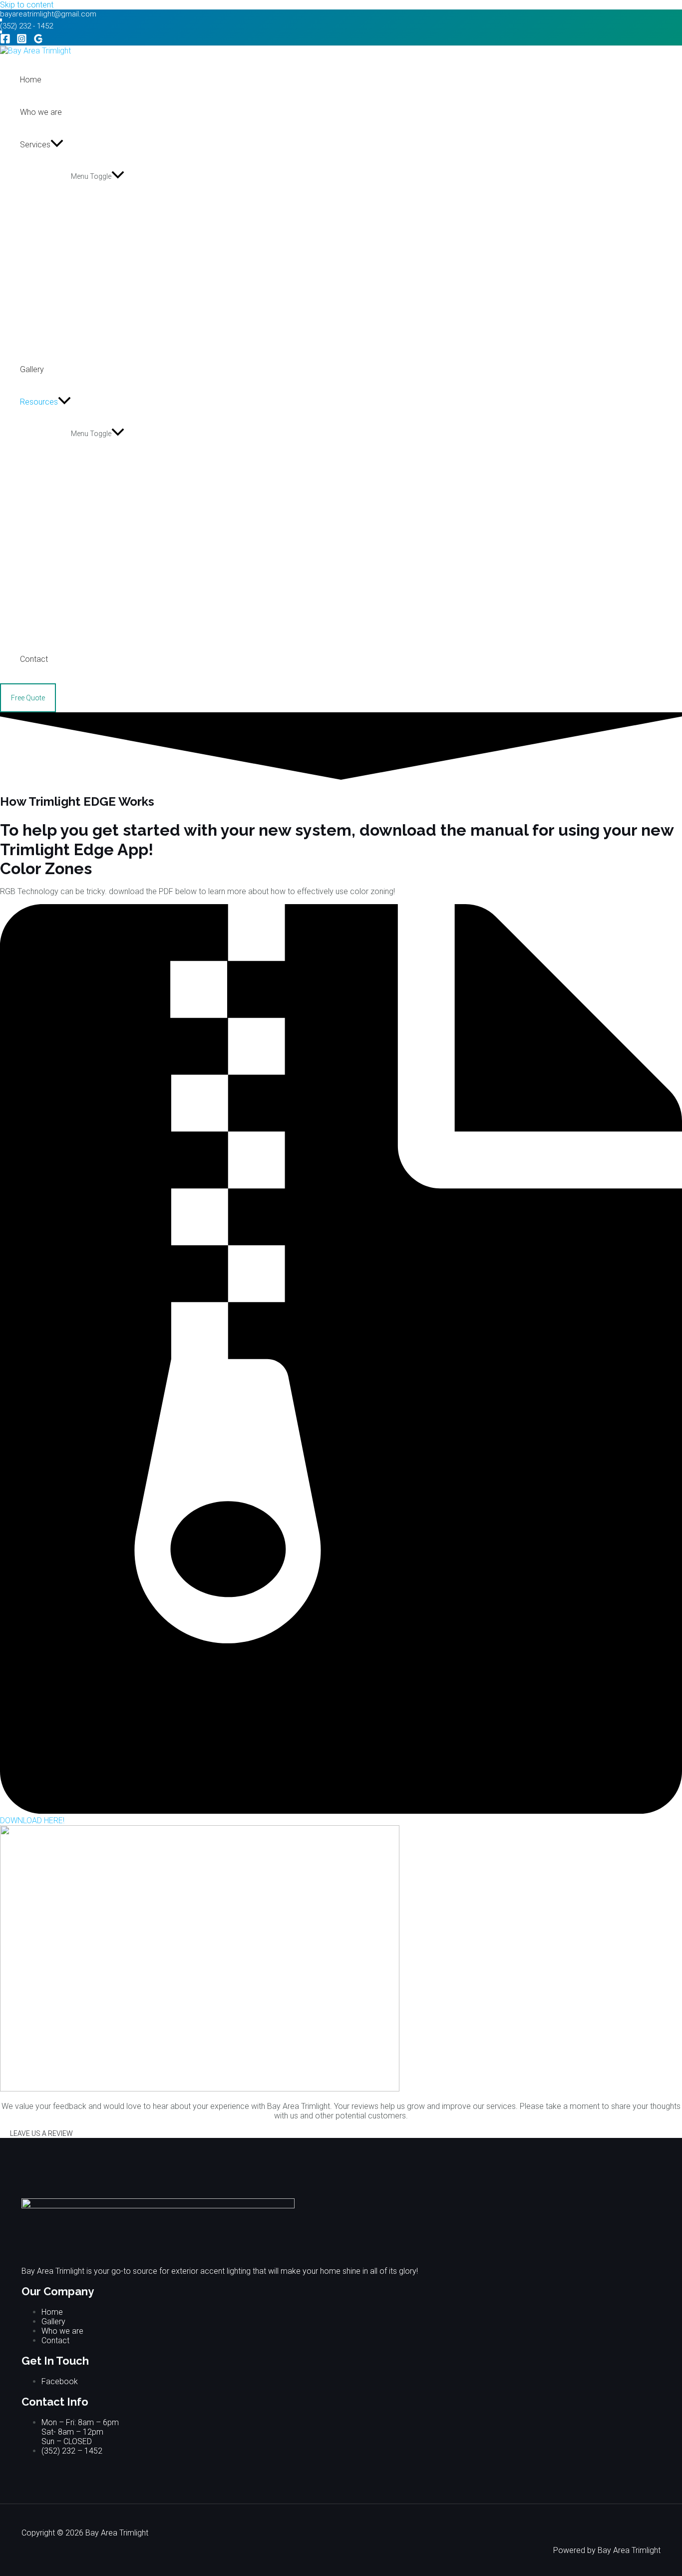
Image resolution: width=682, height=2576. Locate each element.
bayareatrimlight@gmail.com (48, 14)
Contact (55, 2340)
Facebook (60, 2381)
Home (52, 2312)
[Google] (38, 41)
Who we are (62, 2331)
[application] (57, 145)
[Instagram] (22, 41)
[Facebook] (5, 41)
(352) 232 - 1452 (26, 26)
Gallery (53, 2321)
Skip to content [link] (27, 5)
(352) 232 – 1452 (72, 2451)
